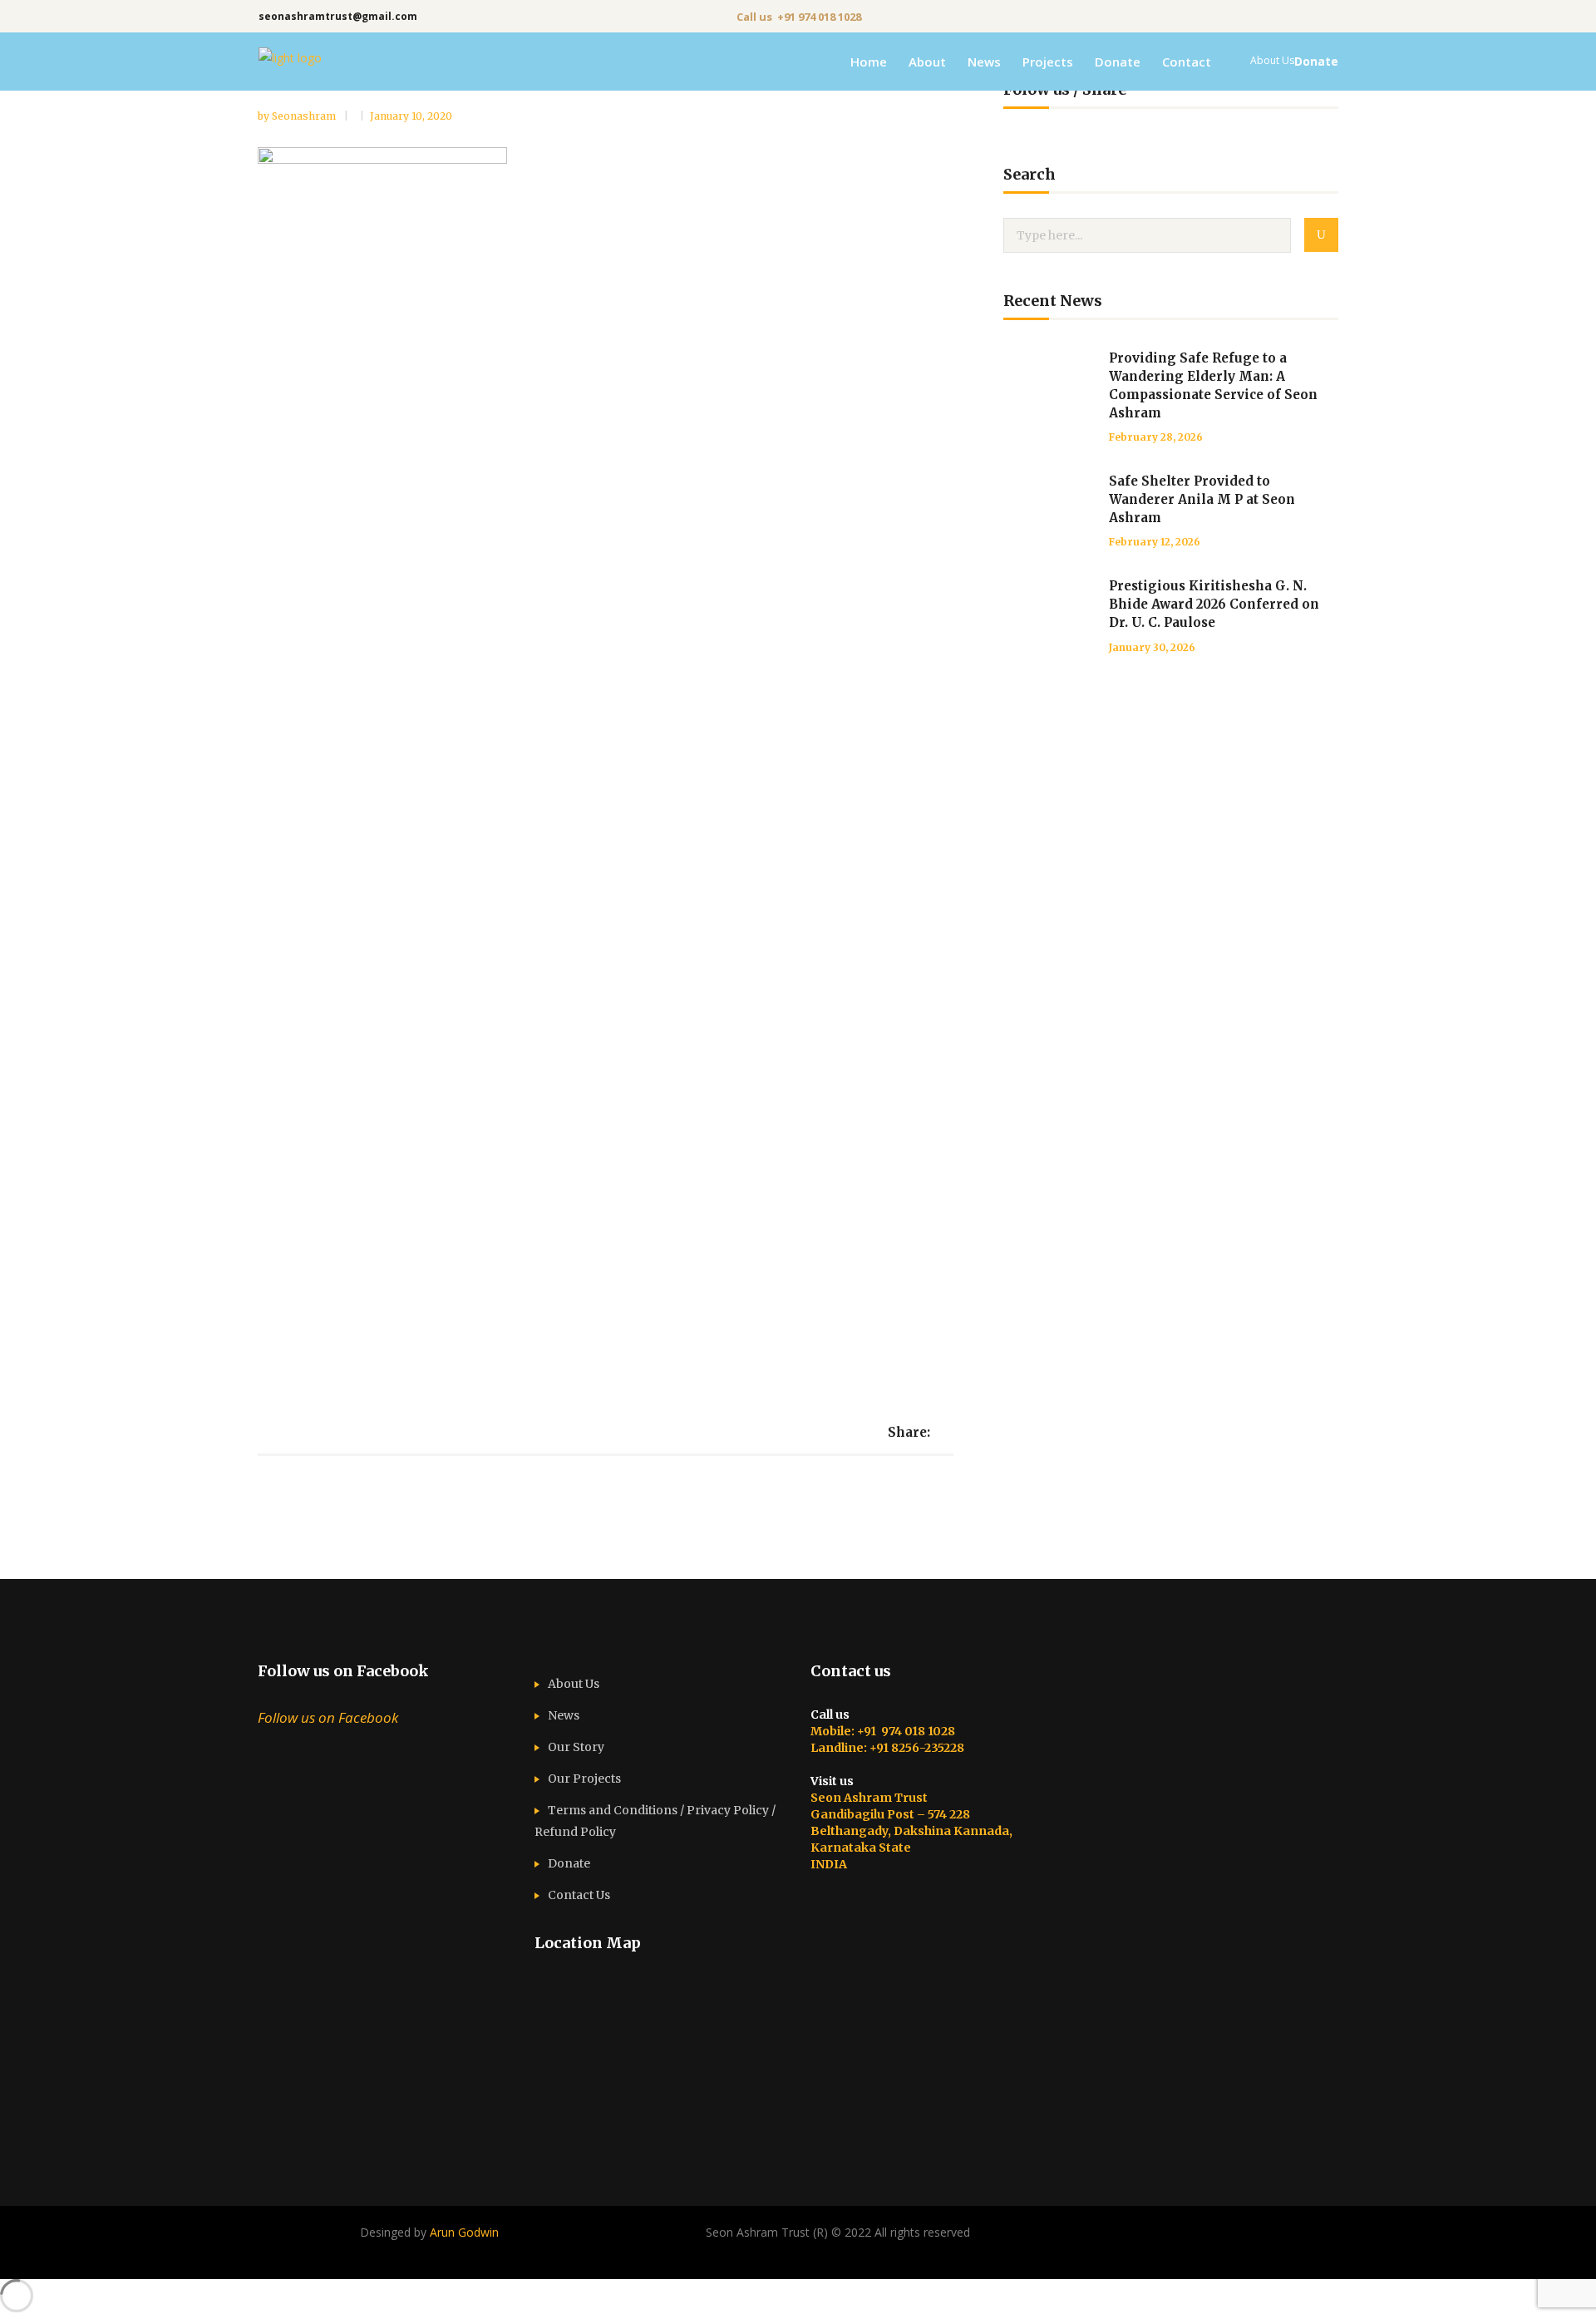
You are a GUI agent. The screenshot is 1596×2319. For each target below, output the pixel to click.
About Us (574, 1684)
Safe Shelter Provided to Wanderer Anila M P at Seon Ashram (1202, 499)
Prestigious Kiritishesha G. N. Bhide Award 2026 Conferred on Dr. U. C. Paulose (1214, 604)
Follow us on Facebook (343, 1671)
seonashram (305, 116)
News (564, 1715)
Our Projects (584, 1779)
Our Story (576, 1747)
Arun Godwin (464, 2232)
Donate (569, 1863)
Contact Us (579, 1895)
